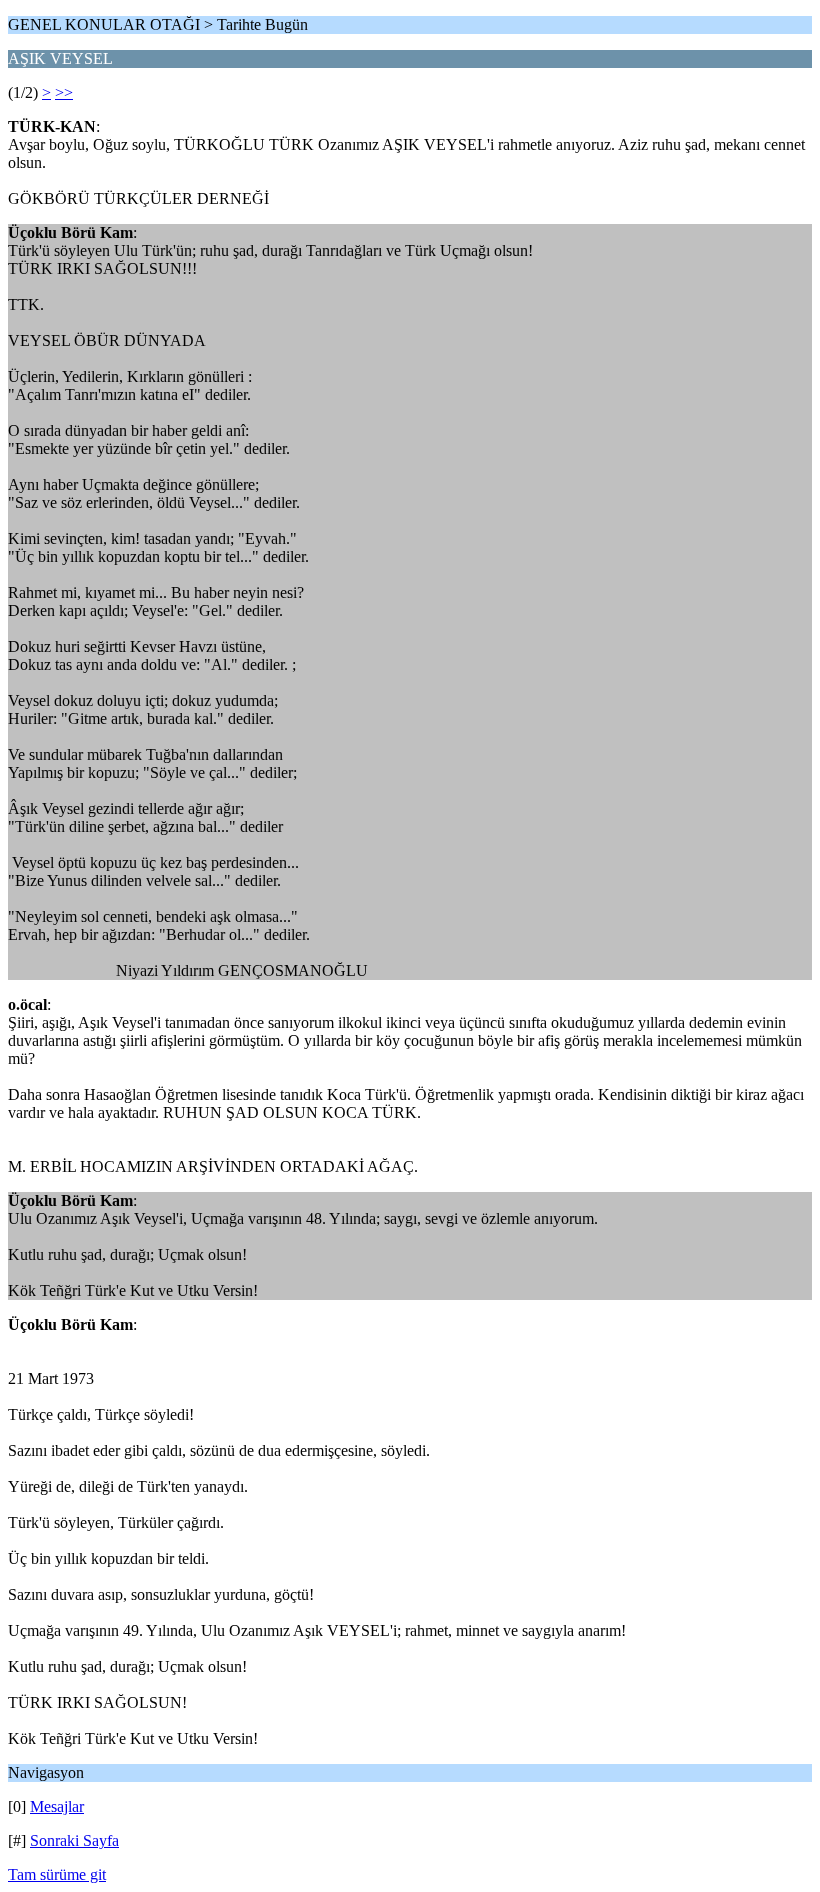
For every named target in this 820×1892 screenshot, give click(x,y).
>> (64, 92)
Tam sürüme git (57, 1874)
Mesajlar (57, 1806)
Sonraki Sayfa (74, 1840)
